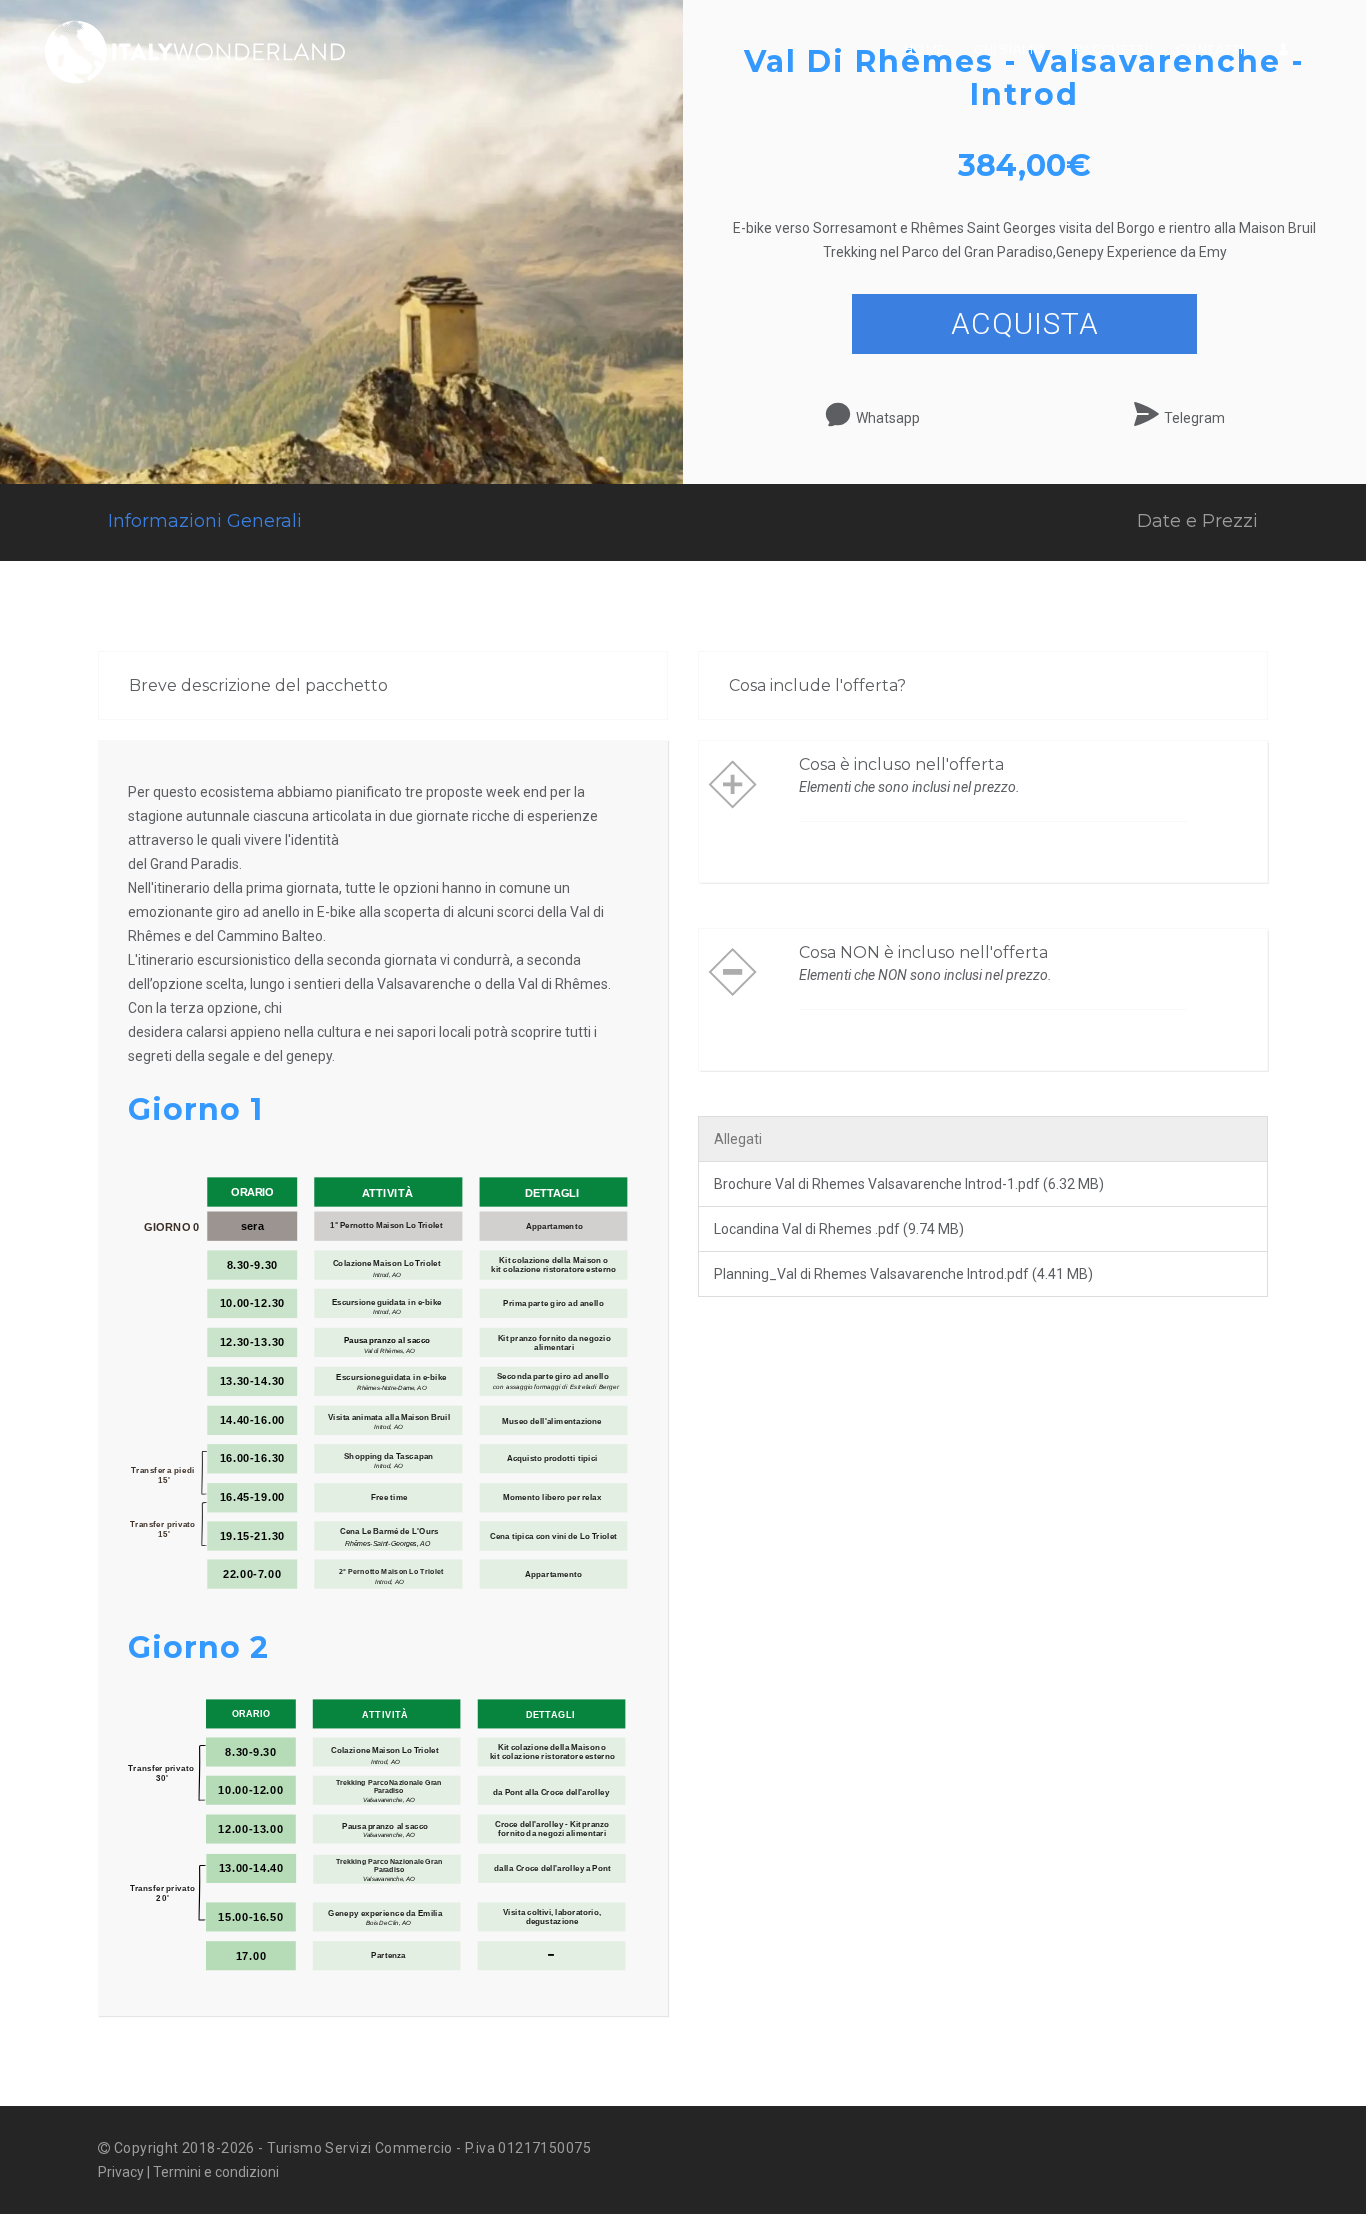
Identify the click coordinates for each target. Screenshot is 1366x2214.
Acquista (1025, 323)
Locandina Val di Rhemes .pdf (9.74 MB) (839, 1229)
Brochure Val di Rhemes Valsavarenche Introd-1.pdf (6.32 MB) (909, 1184)
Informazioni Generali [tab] (205, 521)
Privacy (121, 2172)
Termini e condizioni (216, 2172)
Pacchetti (1111, 49)
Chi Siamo (1010, 49)
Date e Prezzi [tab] (1197, 521)
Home (925, 49)
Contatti (1209, 49)
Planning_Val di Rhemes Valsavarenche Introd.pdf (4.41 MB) (903, 1274)
